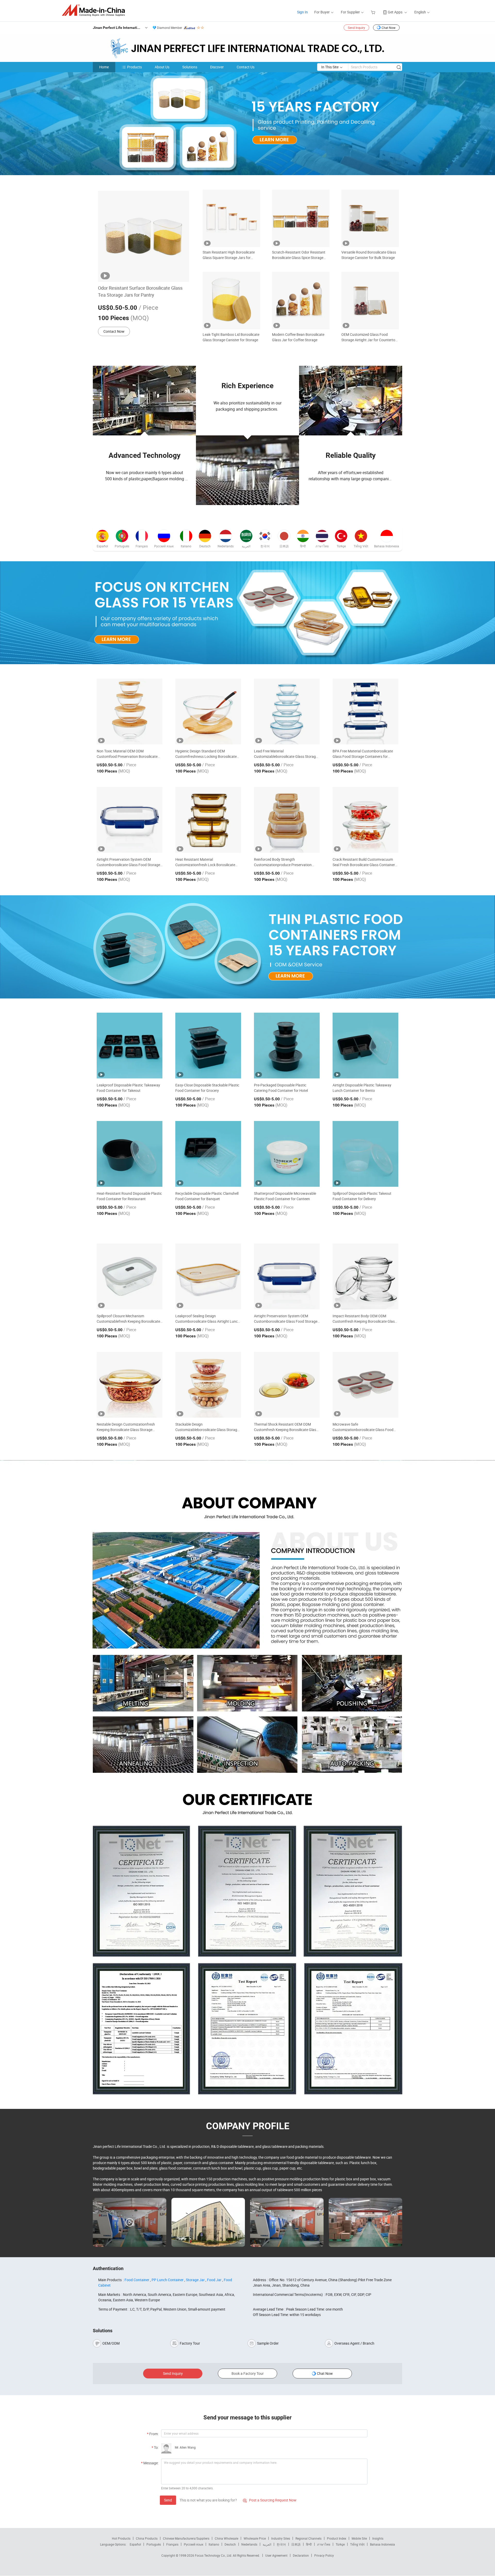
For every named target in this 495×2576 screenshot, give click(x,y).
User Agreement (276, 2555)
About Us (162, 67)
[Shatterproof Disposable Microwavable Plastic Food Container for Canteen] (287, 1154)
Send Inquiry (356, 28)
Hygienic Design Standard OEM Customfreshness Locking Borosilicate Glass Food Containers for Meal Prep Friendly (206, 754)
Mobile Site (359, 2538)
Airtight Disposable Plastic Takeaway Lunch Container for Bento (362, 1088)
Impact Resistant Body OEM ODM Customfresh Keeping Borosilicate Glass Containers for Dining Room (365, 1319)
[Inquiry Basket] (374, 12)
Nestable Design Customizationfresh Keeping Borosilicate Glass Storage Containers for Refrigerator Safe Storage (129, 1427)
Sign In (302, 12)
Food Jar (214, 2280)
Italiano (214, 2544)
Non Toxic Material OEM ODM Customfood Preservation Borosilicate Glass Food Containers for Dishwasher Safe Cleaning (127, 754)
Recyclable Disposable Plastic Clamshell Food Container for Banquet (207, 1196)
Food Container (137, 2280)
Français (172, 2544)
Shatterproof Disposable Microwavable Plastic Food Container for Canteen (285, 1196)
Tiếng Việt (357, 2544)
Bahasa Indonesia (382, 2544)
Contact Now (114, 331)
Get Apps (395, 12)
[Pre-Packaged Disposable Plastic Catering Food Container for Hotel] (287, 1046)
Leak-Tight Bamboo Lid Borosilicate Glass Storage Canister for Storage (231, 337)
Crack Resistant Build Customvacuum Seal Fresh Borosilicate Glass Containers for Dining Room (365, 862)
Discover (217, 67)
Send (168, 2500)
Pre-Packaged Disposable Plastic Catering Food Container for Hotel (281, 1088)
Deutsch (230, 2544)
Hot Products (121, 2538)
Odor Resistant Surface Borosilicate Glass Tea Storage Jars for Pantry (140, 291)
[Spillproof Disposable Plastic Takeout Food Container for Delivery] (365, 1154)
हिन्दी (309, 2544)
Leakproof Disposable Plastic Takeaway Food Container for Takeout (128, 1088)
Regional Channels (308, 2538)
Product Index (337, 2538)
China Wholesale (226, 2538)
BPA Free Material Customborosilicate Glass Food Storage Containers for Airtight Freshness (363, 754)
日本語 (296, 2544)
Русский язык (193, 2544)
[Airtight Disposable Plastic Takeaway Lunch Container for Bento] (365, 1046)
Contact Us (246, 67)
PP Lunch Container (168, 2280)
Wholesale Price (255, 2538)
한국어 (281, 2544)
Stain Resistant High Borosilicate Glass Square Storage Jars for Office (229, 255)
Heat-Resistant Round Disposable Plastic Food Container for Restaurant (129, 1196)
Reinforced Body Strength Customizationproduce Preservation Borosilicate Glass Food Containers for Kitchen (285, 862)
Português (154, 2544)
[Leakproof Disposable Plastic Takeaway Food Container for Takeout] (130, 1046)
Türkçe (340, 2544)
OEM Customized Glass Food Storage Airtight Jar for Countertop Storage (369, 337)
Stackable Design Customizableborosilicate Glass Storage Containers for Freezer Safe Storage (207, 1427)
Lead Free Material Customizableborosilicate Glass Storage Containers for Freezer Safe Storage (286, 754)
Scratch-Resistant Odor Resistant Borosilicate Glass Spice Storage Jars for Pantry (299, 255)
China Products (147, 2538)
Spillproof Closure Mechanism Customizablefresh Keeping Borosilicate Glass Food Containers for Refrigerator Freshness (128, 1319)
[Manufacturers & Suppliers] (95, 10)
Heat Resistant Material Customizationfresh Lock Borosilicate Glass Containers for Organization (205, 862)
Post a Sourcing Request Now (270, 2500)
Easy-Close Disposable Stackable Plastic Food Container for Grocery (207, 1088)
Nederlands (249, 2544)
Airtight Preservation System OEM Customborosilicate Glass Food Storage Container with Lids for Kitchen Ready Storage (128, 862)
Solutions (190, 67)
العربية (267, 2544)
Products (134, 67)
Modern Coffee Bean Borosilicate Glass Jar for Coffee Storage (298, 337)
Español (135, 2544)
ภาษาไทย (324, 2544)
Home (104, 67)
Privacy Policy (324, 2555)
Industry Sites (281, 2538)
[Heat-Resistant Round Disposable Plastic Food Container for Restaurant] (130, 1154)
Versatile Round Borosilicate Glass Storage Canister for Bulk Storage (369, 255)
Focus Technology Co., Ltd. (214, 2555)
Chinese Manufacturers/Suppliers (186, 2538)
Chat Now (389, 28)
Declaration (301, 2555)
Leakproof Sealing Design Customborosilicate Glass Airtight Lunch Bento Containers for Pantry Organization (208, 1319)
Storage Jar (195, 2280)
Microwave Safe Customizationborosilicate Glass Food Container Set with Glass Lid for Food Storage (363, 1427)
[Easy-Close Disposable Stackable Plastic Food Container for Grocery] (208, 1046)
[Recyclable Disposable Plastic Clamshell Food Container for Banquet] (208, 1154)
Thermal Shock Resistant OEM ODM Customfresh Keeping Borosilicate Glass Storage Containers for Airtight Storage (286, 1427)
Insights (378, 2538)
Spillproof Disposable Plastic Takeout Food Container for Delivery (362, 1196)
